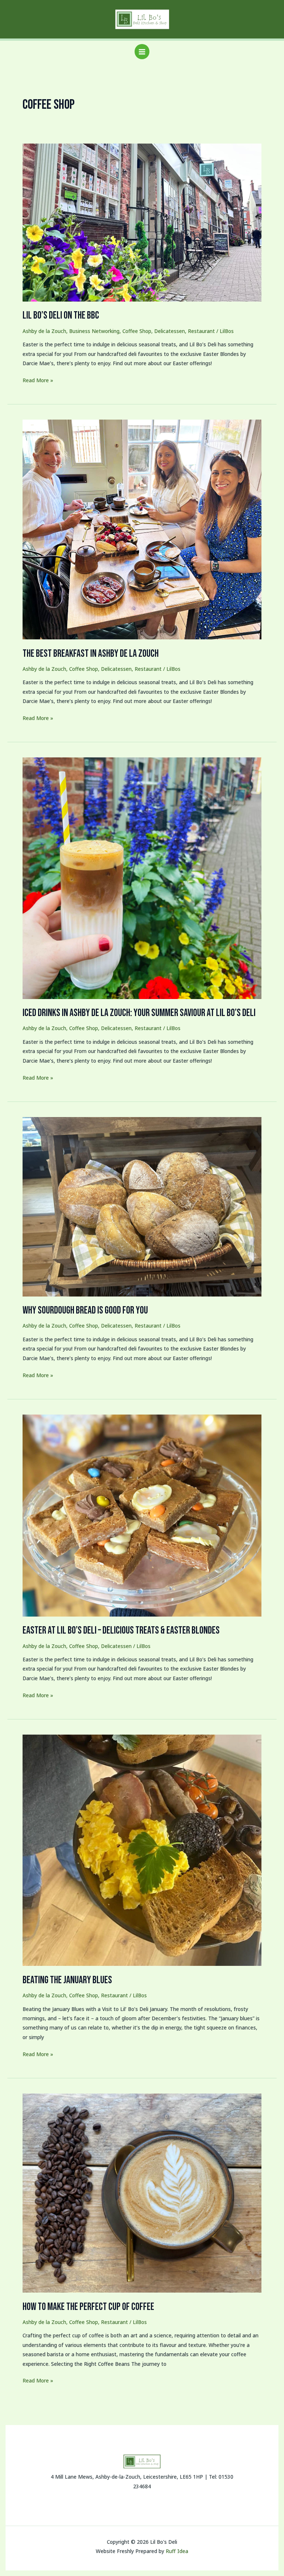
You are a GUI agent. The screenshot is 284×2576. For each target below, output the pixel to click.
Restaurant (201, 331)
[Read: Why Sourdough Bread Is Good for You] (142, 1206)
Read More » (38, 380)
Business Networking (94, 331)
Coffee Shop (137, 331)
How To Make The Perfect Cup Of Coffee (88, 2307)
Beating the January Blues (67, 1980)
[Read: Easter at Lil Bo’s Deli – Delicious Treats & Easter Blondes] (142, 1515)
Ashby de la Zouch (44, 331)
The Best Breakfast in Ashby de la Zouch (91, 654)
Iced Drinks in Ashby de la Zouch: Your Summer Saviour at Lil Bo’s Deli (139, 1013)
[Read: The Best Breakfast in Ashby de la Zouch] (142, 529)
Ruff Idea (177, 2551)
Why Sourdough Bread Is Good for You (85, 1310)
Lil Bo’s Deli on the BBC (61, 315)
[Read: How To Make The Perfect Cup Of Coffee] (142, 2192)
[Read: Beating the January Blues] (142, 1849)
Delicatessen (170, 331)
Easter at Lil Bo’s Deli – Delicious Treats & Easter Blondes (121, 1630)
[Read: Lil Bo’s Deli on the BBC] (142, 222)
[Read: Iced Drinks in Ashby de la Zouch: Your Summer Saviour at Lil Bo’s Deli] (142, 877)
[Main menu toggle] (142, 52)
